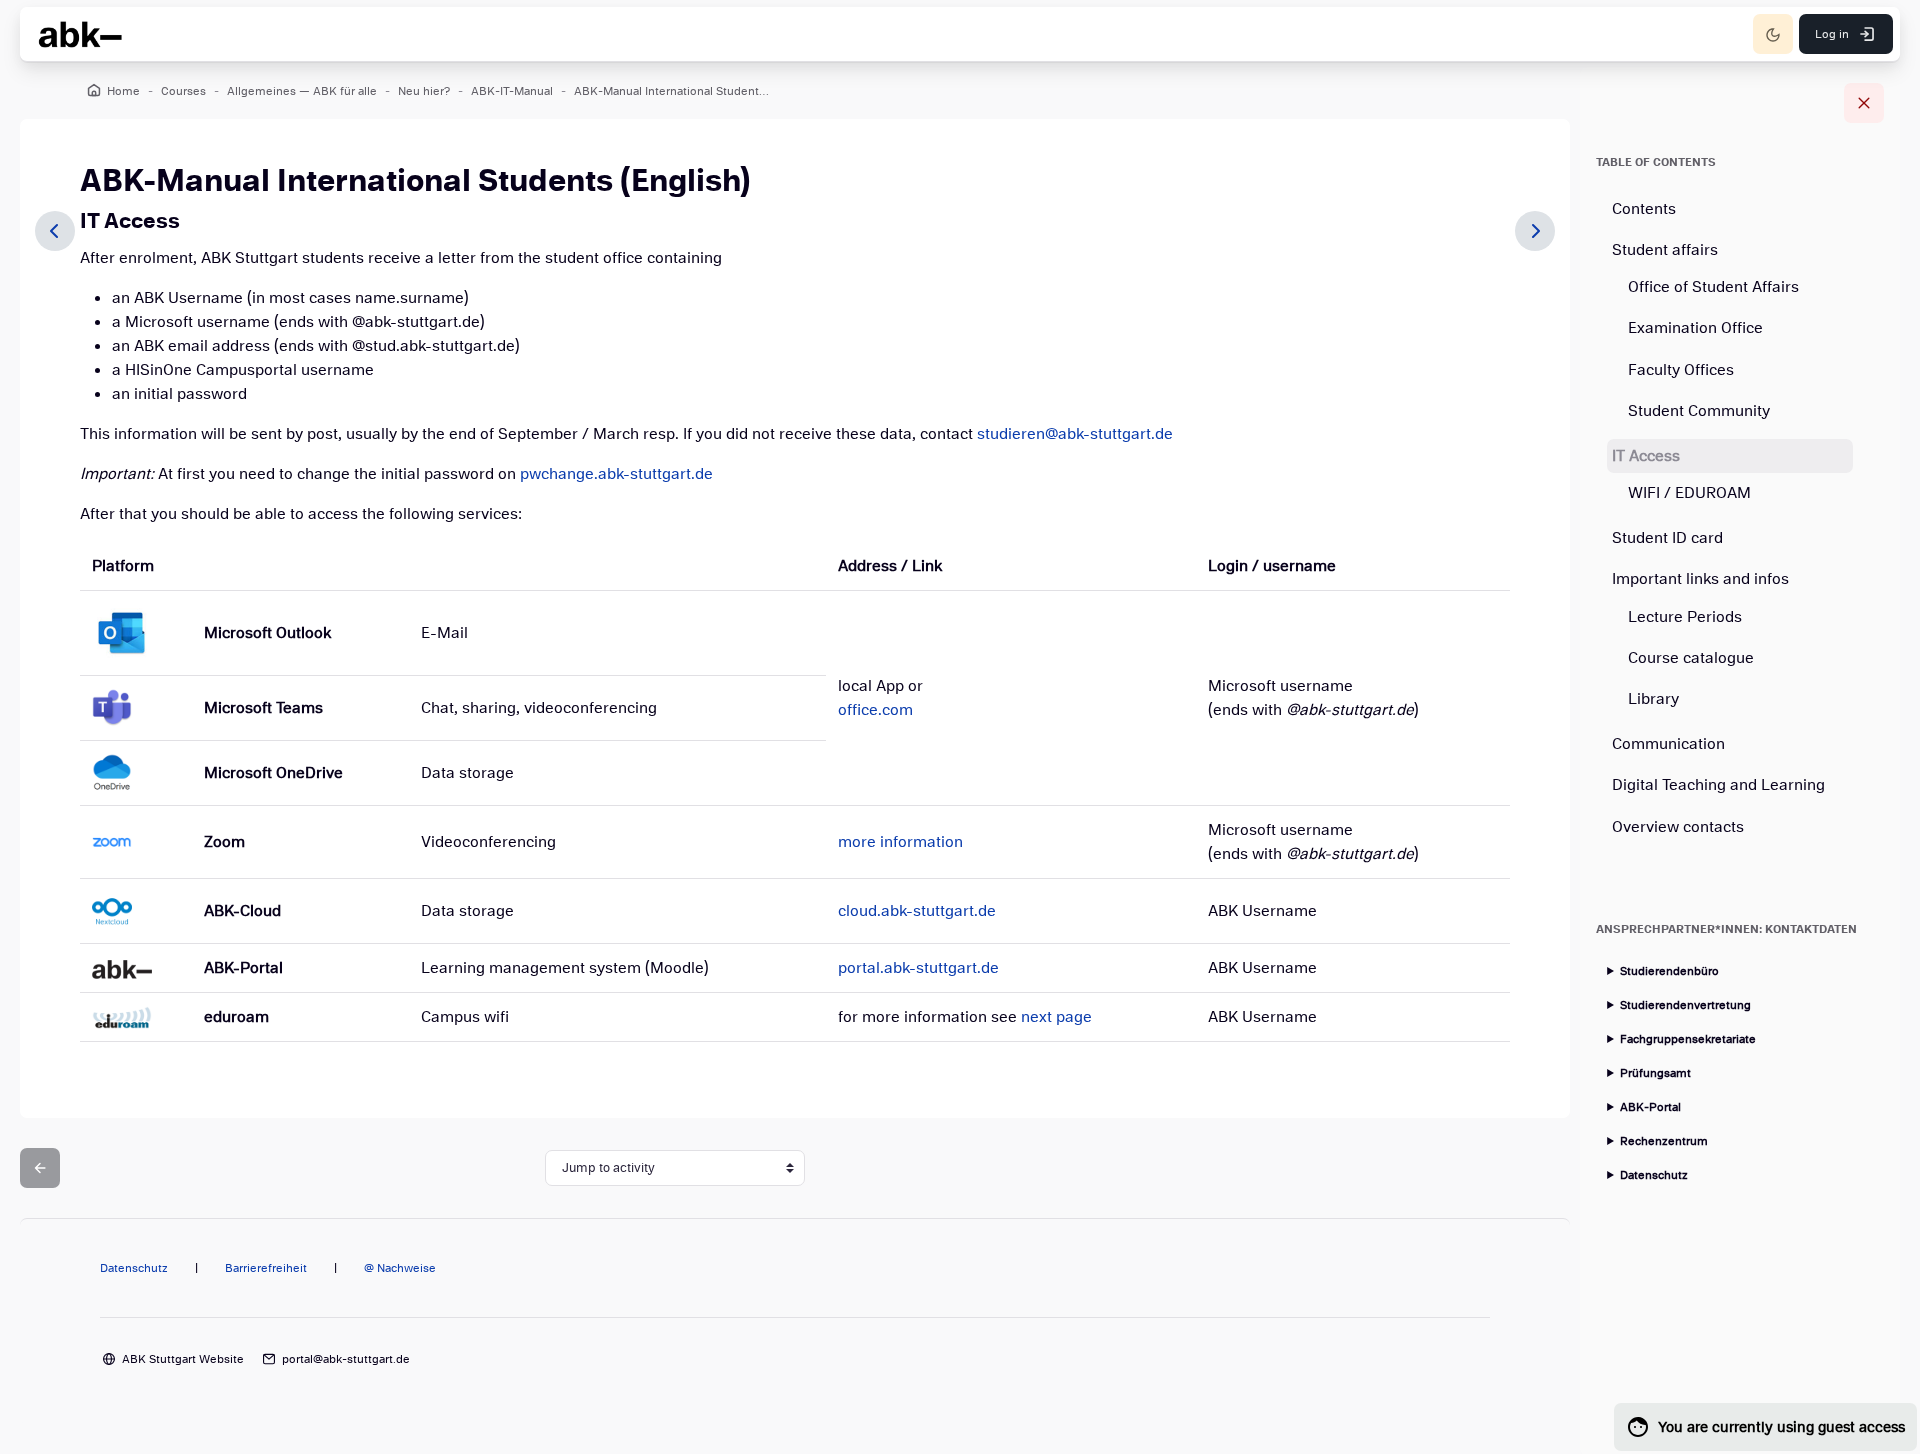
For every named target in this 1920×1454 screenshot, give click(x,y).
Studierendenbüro (1669, 971)
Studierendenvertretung (1685, 1005)
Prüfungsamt (1655, 1073)
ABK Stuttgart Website (183, 1359)
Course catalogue (1691, 658)
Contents (1644, 209)
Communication (1668, 744)
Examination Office (1695, 328)
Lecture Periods (1685, 617)
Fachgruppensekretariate (1688, 1039)
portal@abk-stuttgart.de (346, 1359)
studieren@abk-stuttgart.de (1075, 434)
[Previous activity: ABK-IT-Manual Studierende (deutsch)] (40, 1168)
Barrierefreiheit (266, 1268)
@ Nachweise (400, 1268)
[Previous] (55, 231)
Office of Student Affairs (1713, 287)
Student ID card (1667, 538)
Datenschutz (1654, 1175)
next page (1056, 1017)
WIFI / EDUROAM (1689, 493)
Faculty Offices (1681, 370)
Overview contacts (1678, 827)
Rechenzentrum (1664, 1141)
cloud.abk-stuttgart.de (917, 911)
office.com (875, 710)
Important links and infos (1700, 579)
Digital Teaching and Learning (1718, 785)
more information (900, 842)
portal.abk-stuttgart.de (918, 968)
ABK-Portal (1650, 1107)
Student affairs (1665, 250)
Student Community (1699, 411)
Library (1653, 699)
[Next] (1535, 231)
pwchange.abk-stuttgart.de (616, 474)
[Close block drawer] (1864, 103)
